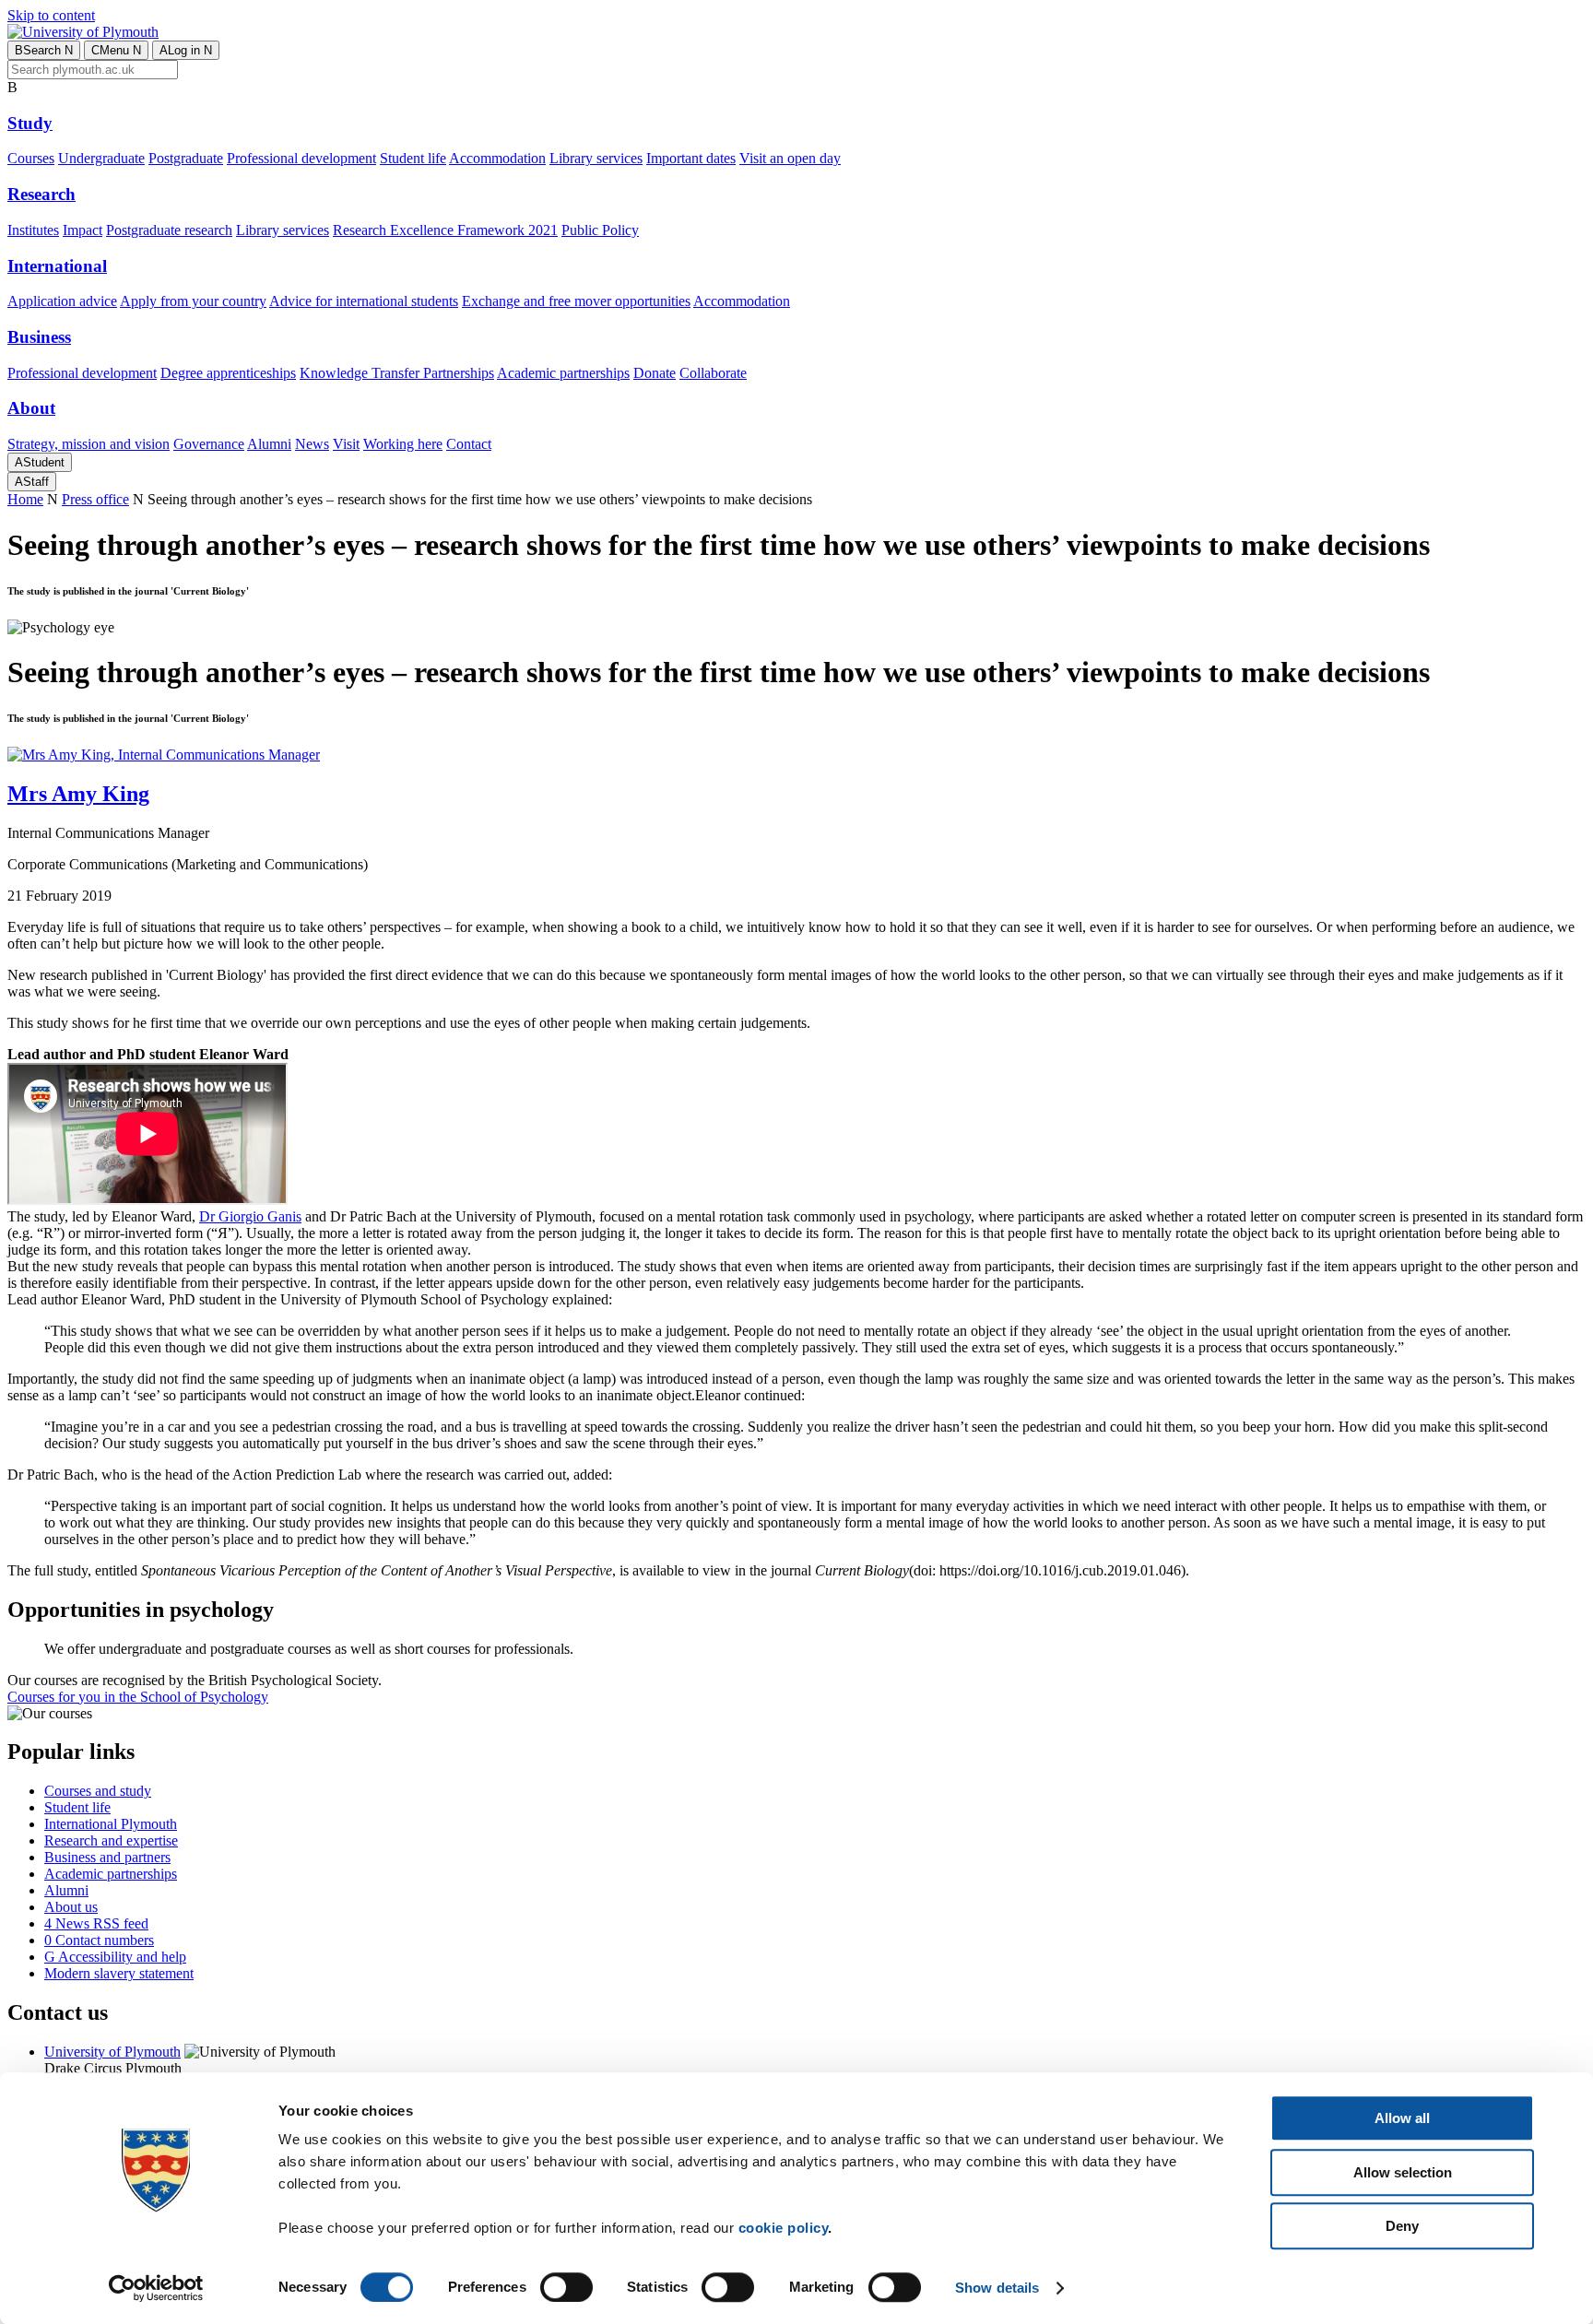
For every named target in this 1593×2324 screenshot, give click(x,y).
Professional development (301, 158)
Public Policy (600, 230)
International (57, 266)
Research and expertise (111, 1840)
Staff (32, 482)
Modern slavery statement (119, 1973)
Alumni (269, 444)
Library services (596, 158)
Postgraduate (186, 158)
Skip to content (51, 15)
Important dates (691, 158)
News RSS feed (96, 1923)
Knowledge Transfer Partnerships (397, 373)
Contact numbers (99, 1940)
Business (39, 337)
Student (40, 462)
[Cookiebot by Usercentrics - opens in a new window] (156, 2288)
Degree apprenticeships (228, 373)
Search (44, 50)
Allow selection (1403, 2172)
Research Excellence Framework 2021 (445, 230)
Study (30, 123)
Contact (469, 444)
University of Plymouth (112, 2052)
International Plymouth (111, 1824)
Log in (186, 50)
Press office (95, 499)
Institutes (33, 230)
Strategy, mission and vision (88, 444)
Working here (403, 444)
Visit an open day (790, 158)
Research (41, 194)
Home (25, 499)
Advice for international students (364, 301)
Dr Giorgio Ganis (250, 1216)
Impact (83, 230)
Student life (413, 158)
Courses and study (98, 1791)
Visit (346, 444)
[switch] (566, 2287)
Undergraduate (101, 158)
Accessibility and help (115, 1957)
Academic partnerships (563, 373)
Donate (655, 373)
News (312, 444)
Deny (1402, 2226)
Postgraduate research (169, 230)
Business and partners (107, 1857)
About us (71, 1907)
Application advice (62, 301)
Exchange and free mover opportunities (576, 301)
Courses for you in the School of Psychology (138, 1697)
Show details (997, 2288)
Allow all (1402, 2118)
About (31, 408)
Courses (31, 158)
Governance (209, 444)
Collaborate (713, 373)
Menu (116, 50)
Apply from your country (193, 301)
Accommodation (497, 158)
